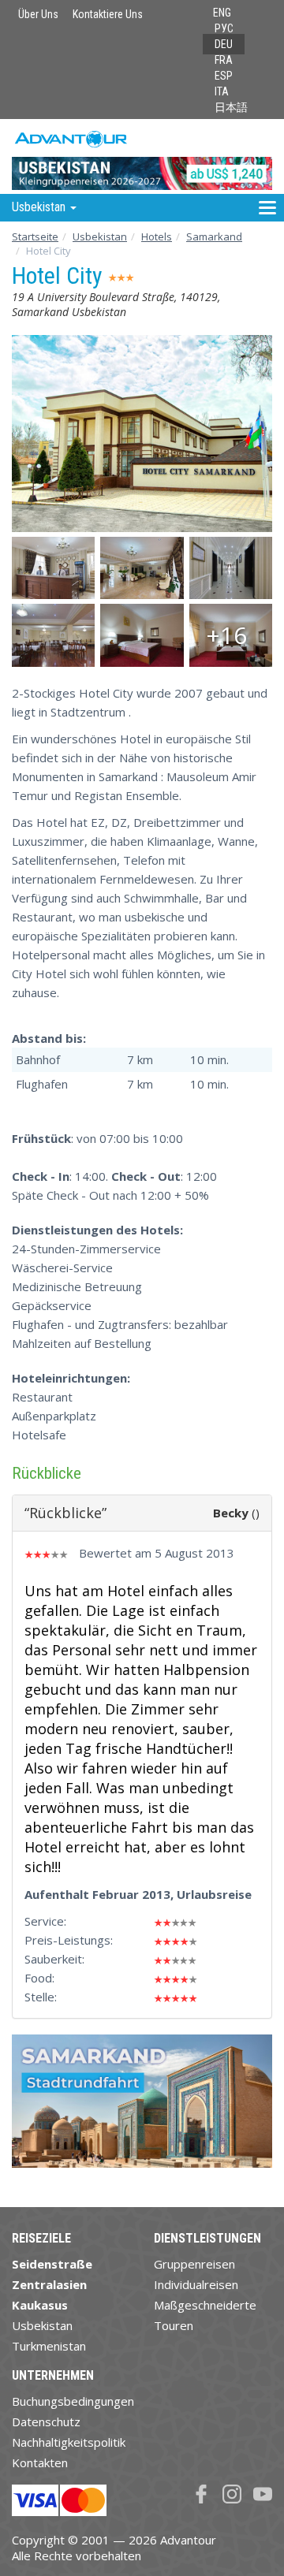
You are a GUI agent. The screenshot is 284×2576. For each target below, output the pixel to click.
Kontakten (40, 2462)
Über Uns (38, 14)
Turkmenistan (49, 2346)
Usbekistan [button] (40, 207)
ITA (222, 91)
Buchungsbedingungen (73, 2401)
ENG (222, 13)
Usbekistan (100, 236)
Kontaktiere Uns (108, 14)
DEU (224, 44)
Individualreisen (196, 2284)
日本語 (231, 107)
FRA (224, 60)
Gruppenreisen (194, 2264)
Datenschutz (46, 2422)
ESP (224, 76)
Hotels (157, 236)
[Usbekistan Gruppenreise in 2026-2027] (142, 156)
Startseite (35, 236)
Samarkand (214, 236)
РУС (224, 28)
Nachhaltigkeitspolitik (69, 2442)
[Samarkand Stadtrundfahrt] (142, 2107)
